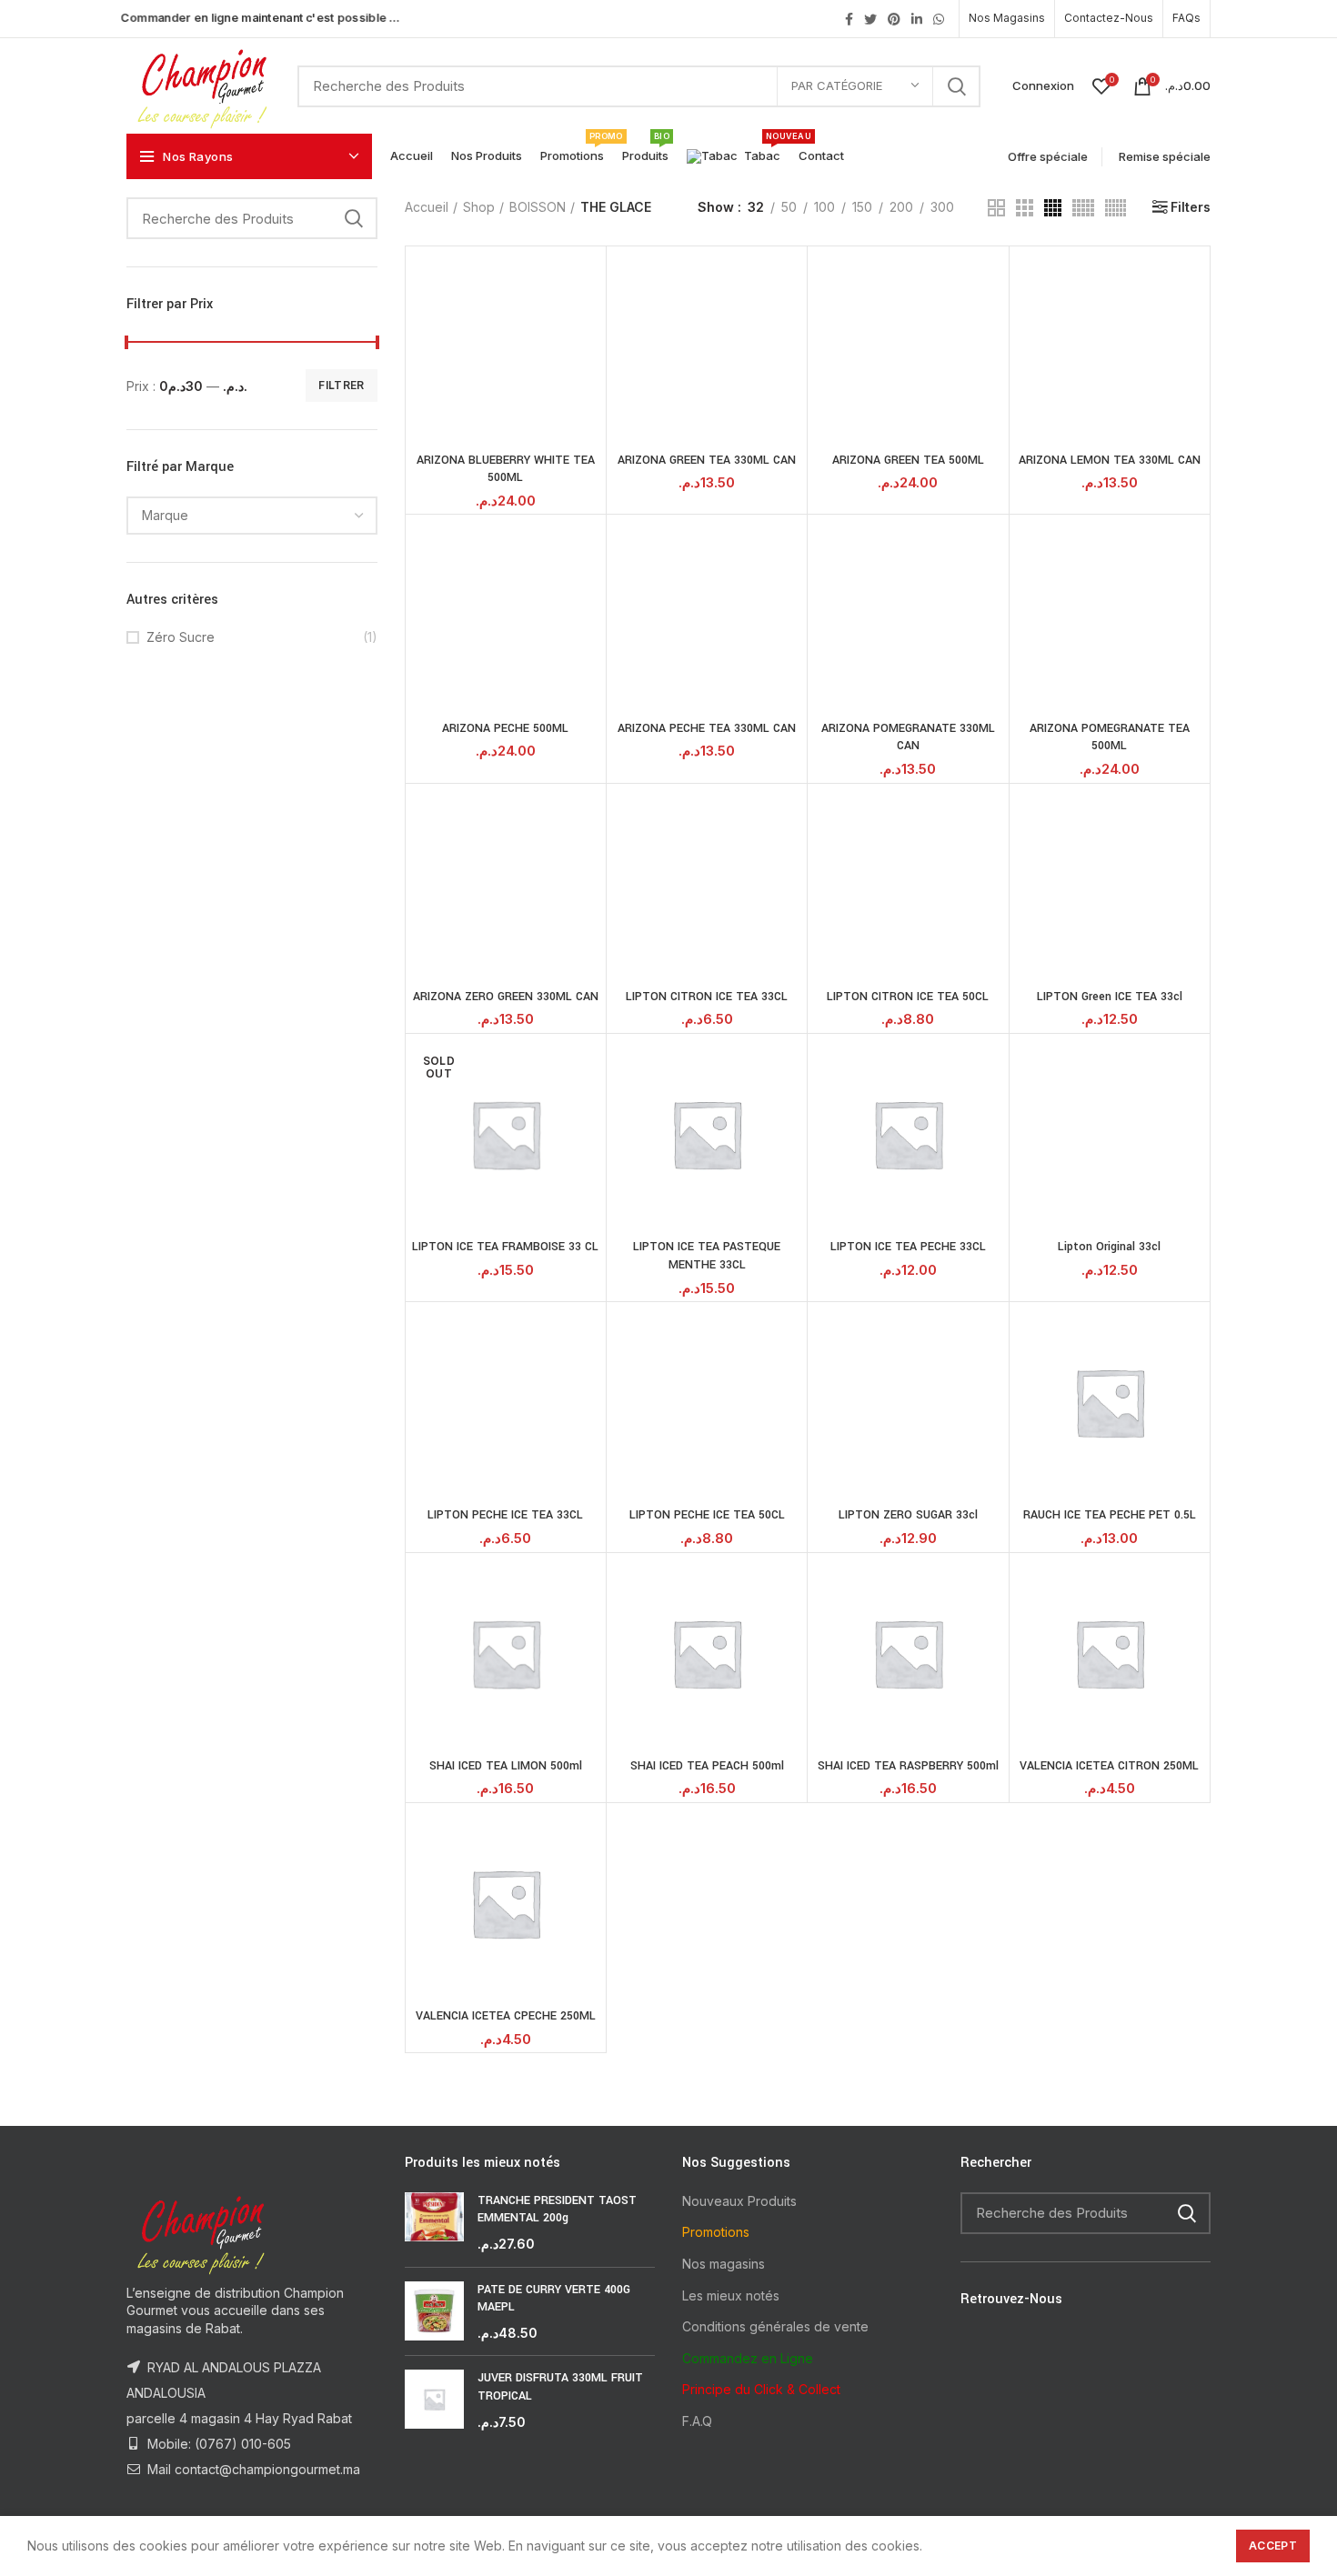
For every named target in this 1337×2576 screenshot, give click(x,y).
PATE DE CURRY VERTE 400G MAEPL (554, 2299)
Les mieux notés (731, 2295)
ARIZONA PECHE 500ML (505, 728)
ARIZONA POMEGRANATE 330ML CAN (908, 737)
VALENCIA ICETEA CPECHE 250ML (506, 2016)
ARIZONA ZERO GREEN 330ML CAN (506, 997)
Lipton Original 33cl (1109, 1247)
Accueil (427, 207)
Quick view (588, 281)
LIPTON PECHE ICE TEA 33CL (505, 1515)
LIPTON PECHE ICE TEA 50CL (707, 1515)
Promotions (716, 2232)
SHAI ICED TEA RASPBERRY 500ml (908, 1766)
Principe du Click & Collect (761, 2389)
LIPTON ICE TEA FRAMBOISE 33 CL (505, 1247)
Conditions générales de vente (775, 2326)
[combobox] (252, 516)
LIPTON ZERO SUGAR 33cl (908, 1515)
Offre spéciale (1045, 156)
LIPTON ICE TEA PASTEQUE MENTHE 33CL (707, 1256)
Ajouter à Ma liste (588, 321)
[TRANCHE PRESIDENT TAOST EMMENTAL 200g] (434, 2223)
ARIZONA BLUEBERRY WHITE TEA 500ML (506, 469)
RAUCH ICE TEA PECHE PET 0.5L (1110, 1515)
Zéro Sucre (181, 637)
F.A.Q (697, 2421)
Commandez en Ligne (748, 2358)
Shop (479, 207)
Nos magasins (724, 2264)
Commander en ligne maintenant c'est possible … (261, 18)
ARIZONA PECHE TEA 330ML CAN (707, 728)
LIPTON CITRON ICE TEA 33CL (707, 997)
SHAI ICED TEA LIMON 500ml (506, 1766)
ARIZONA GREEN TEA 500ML (908, 460)
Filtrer (341, 385)
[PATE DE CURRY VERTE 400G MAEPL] (434, 2312)
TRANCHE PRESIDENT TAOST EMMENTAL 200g (557, 2210)
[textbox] (165, 515)
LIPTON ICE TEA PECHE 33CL (908, 1247)
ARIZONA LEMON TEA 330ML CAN (1110, 460)
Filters (1191, 207)
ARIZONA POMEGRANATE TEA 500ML (1110, 737)
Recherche (956, 86)
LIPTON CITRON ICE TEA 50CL (908, 997)
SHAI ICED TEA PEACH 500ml (707, 1766)
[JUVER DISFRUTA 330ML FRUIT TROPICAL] (434, 2400)
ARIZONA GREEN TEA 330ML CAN (707, 460)
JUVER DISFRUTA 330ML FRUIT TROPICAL (560, 2387)
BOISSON (538, 207)
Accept (1273, 2546)
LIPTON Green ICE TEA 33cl (1110, 997)
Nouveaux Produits (739, 2201)
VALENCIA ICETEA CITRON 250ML (1109, 1766)
